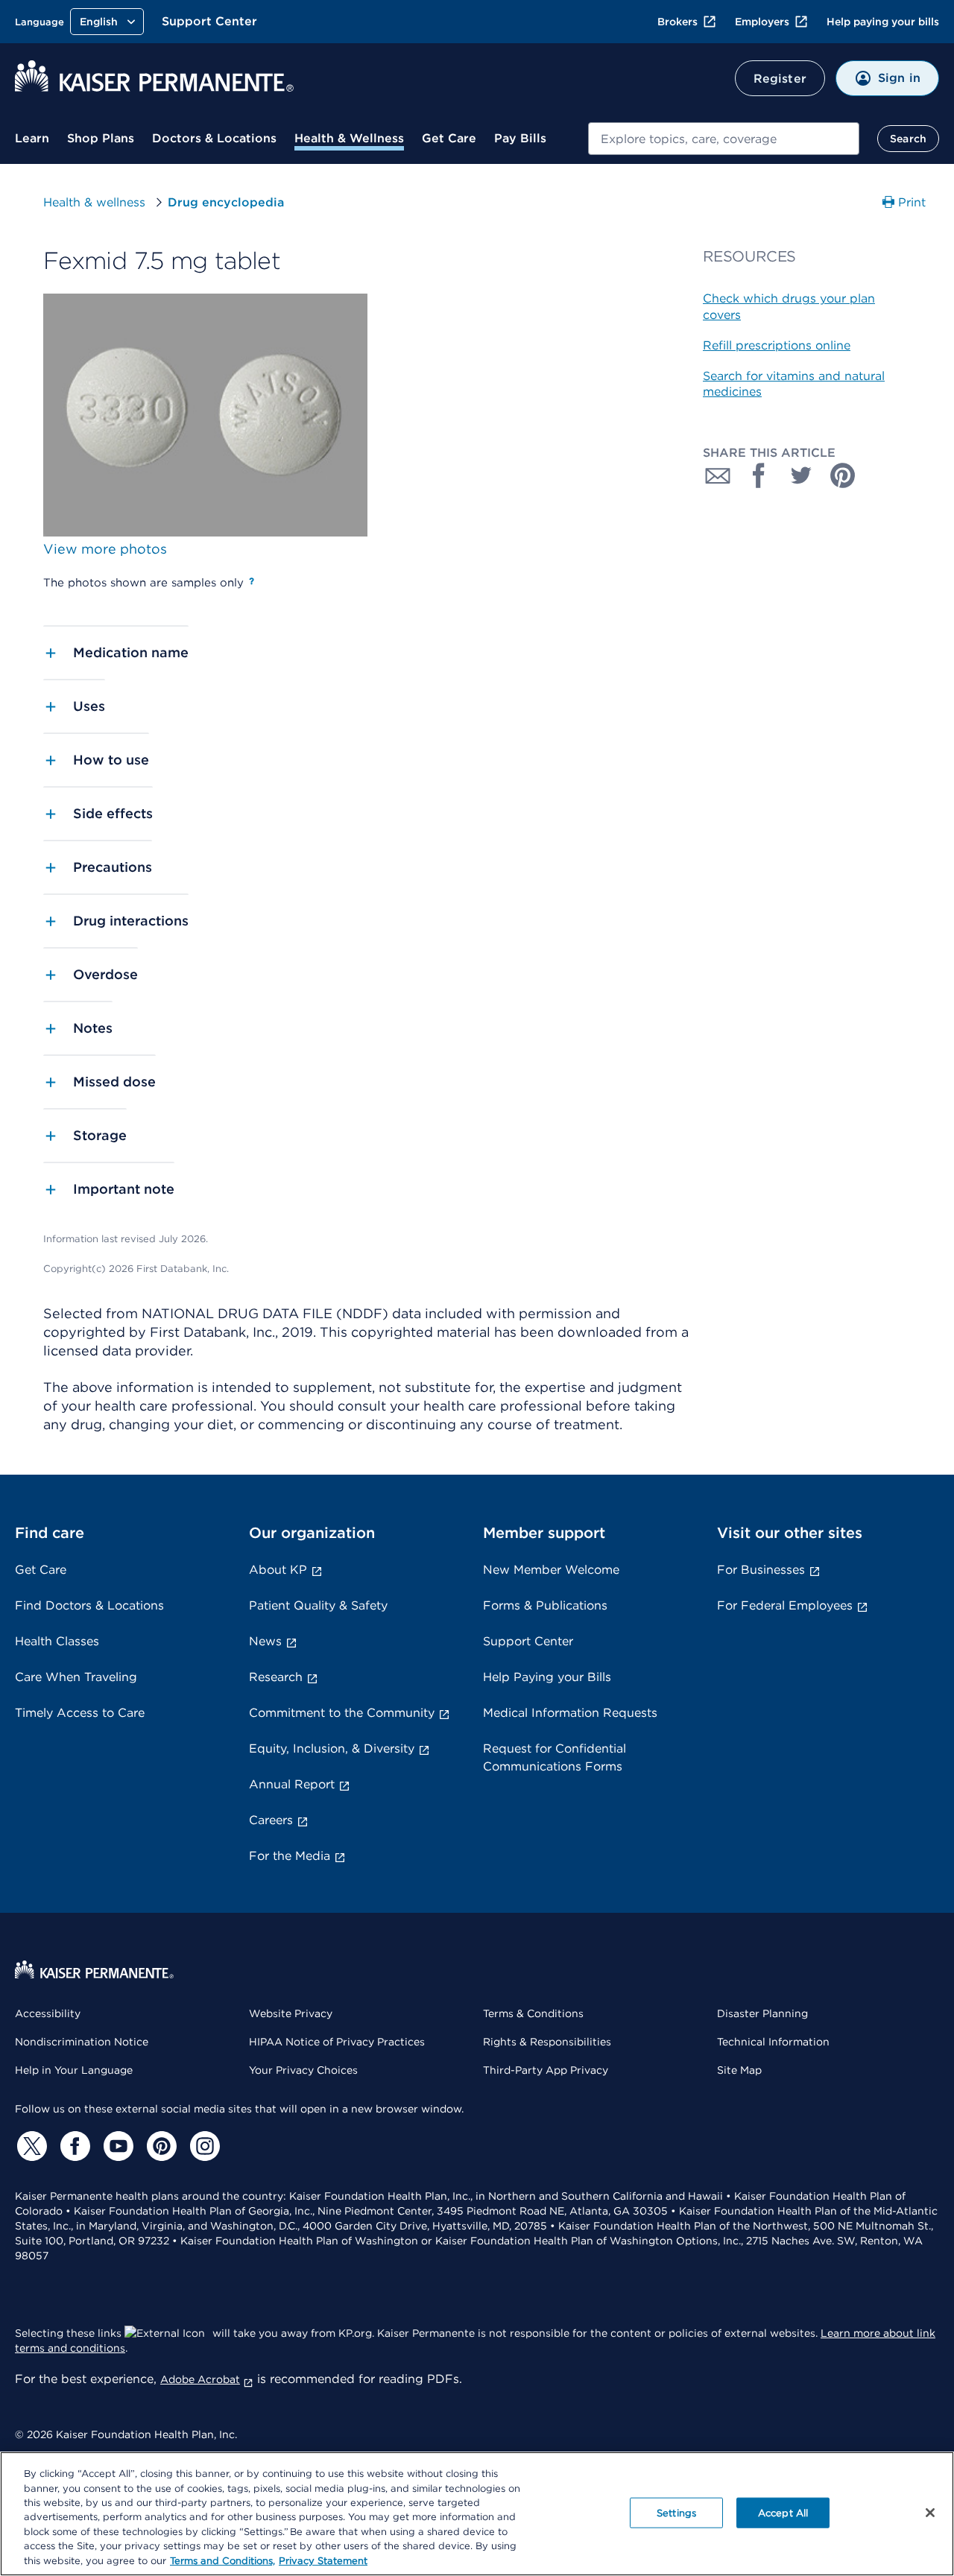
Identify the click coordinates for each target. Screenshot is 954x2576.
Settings (676, 2512)
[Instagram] (203, 2146)
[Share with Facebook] (759, 475)
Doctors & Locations (214, 138)
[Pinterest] (159, 2146)
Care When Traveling (76, 1677)
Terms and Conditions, (222, 2561)
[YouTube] (116, 2146)
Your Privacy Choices (303, 2070)
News (265, 1641)
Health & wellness (94, 202)
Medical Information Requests (570, 1713)
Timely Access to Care (80, 1713)
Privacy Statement (323, 2561)
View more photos (105, 549)
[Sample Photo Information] (252, 581)
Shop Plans (101, 138)
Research (276, 1677)
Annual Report (292, 1784)
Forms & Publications (545, 1605)
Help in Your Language (74, 2070)
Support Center (209, 21)
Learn (32, 138)
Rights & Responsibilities (547, 2042)
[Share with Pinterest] (843, 475)
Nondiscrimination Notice (82, 2042)
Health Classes (57, 1641)
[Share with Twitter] (801, 475)
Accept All (783, 2512)
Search (908, 139)
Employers (762, 22)
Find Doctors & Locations (89, 1605)
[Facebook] (73, 2146)
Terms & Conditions (533, 2013)
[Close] (930, 2513)
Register (780, 79)
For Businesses (761, 1570)
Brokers (677, 22)
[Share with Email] (718, 475)
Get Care (449, 138)
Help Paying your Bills (547, 1677)
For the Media (290, 1856)
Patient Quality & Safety (318, 1605)
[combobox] (724, 139)
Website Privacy (291, 2013)
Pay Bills (520, 138)
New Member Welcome (551, 1570)
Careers (271, 1820)
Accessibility (48, 2013)
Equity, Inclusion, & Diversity (332, 1749)
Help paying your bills (883, 22)
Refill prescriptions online (777, 345)
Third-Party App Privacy (546, 2070)
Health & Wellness (349, 138)
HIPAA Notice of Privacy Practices (337, 2042)
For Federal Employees (785, 1605)
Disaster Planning (762, 2013)
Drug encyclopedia (226, 202)
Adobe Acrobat (200, 2379)
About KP (278, 1570)
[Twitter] (30, 2146)
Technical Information (773, 2042)
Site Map (739, 2070)
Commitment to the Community (342, 1713)
